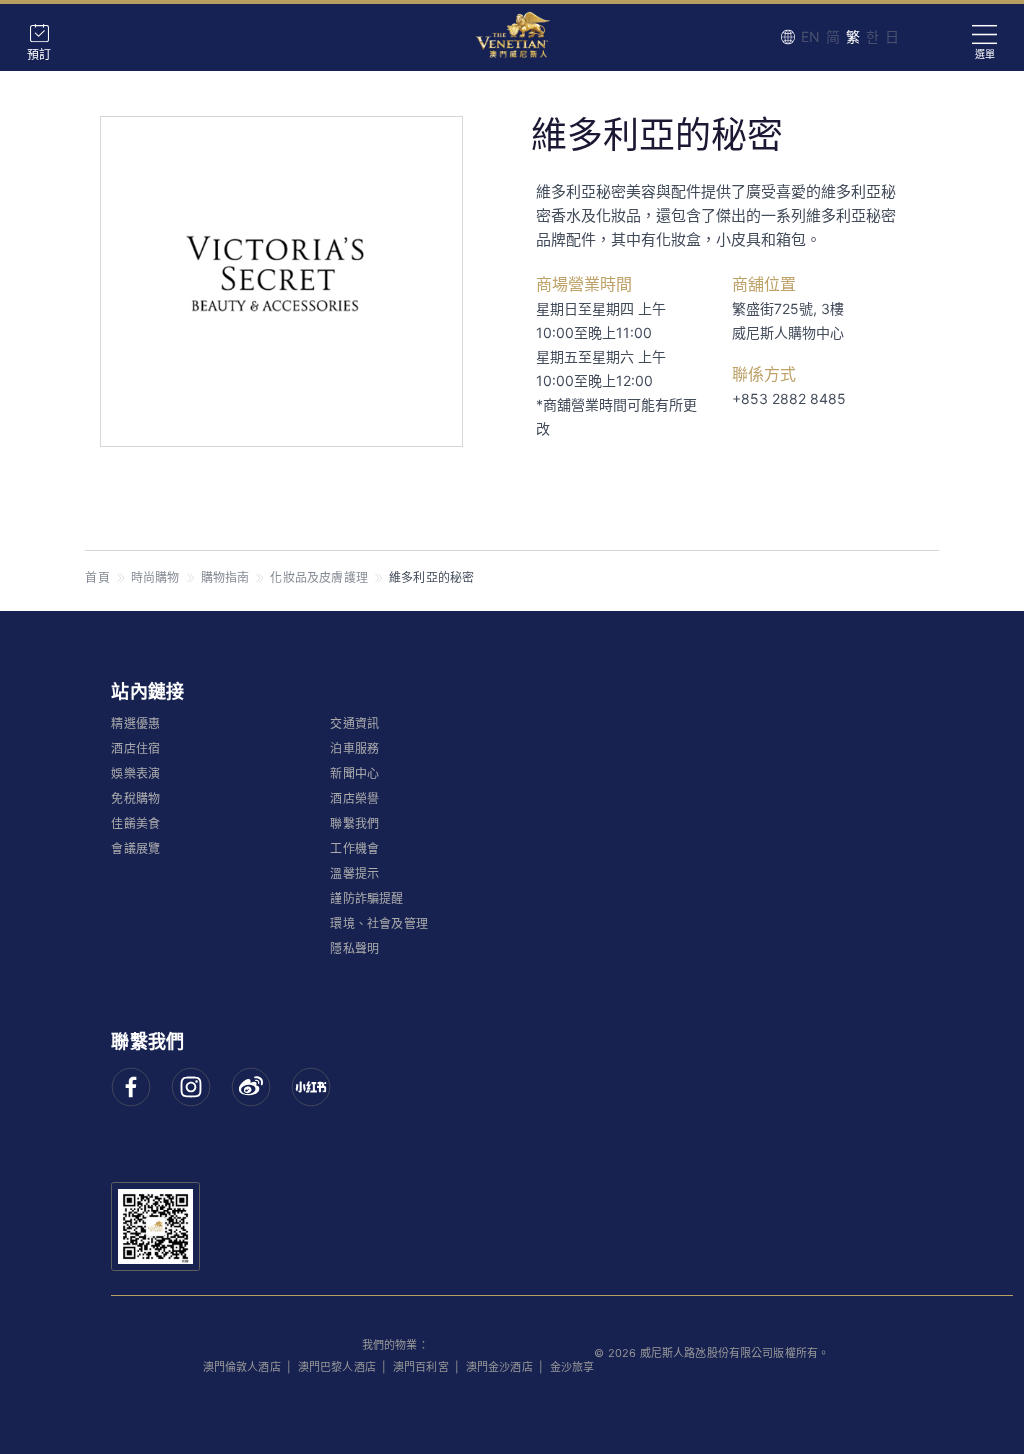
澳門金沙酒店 (499, 1367)
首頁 (97, 577)
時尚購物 (155, 577)
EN (810, 36)
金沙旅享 (572, 1367)
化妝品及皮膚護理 (319, 577)
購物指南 (225, 577)
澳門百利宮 (421, 1367)
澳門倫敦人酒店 (242, 1367)
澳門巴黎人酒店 (337, 1367)
